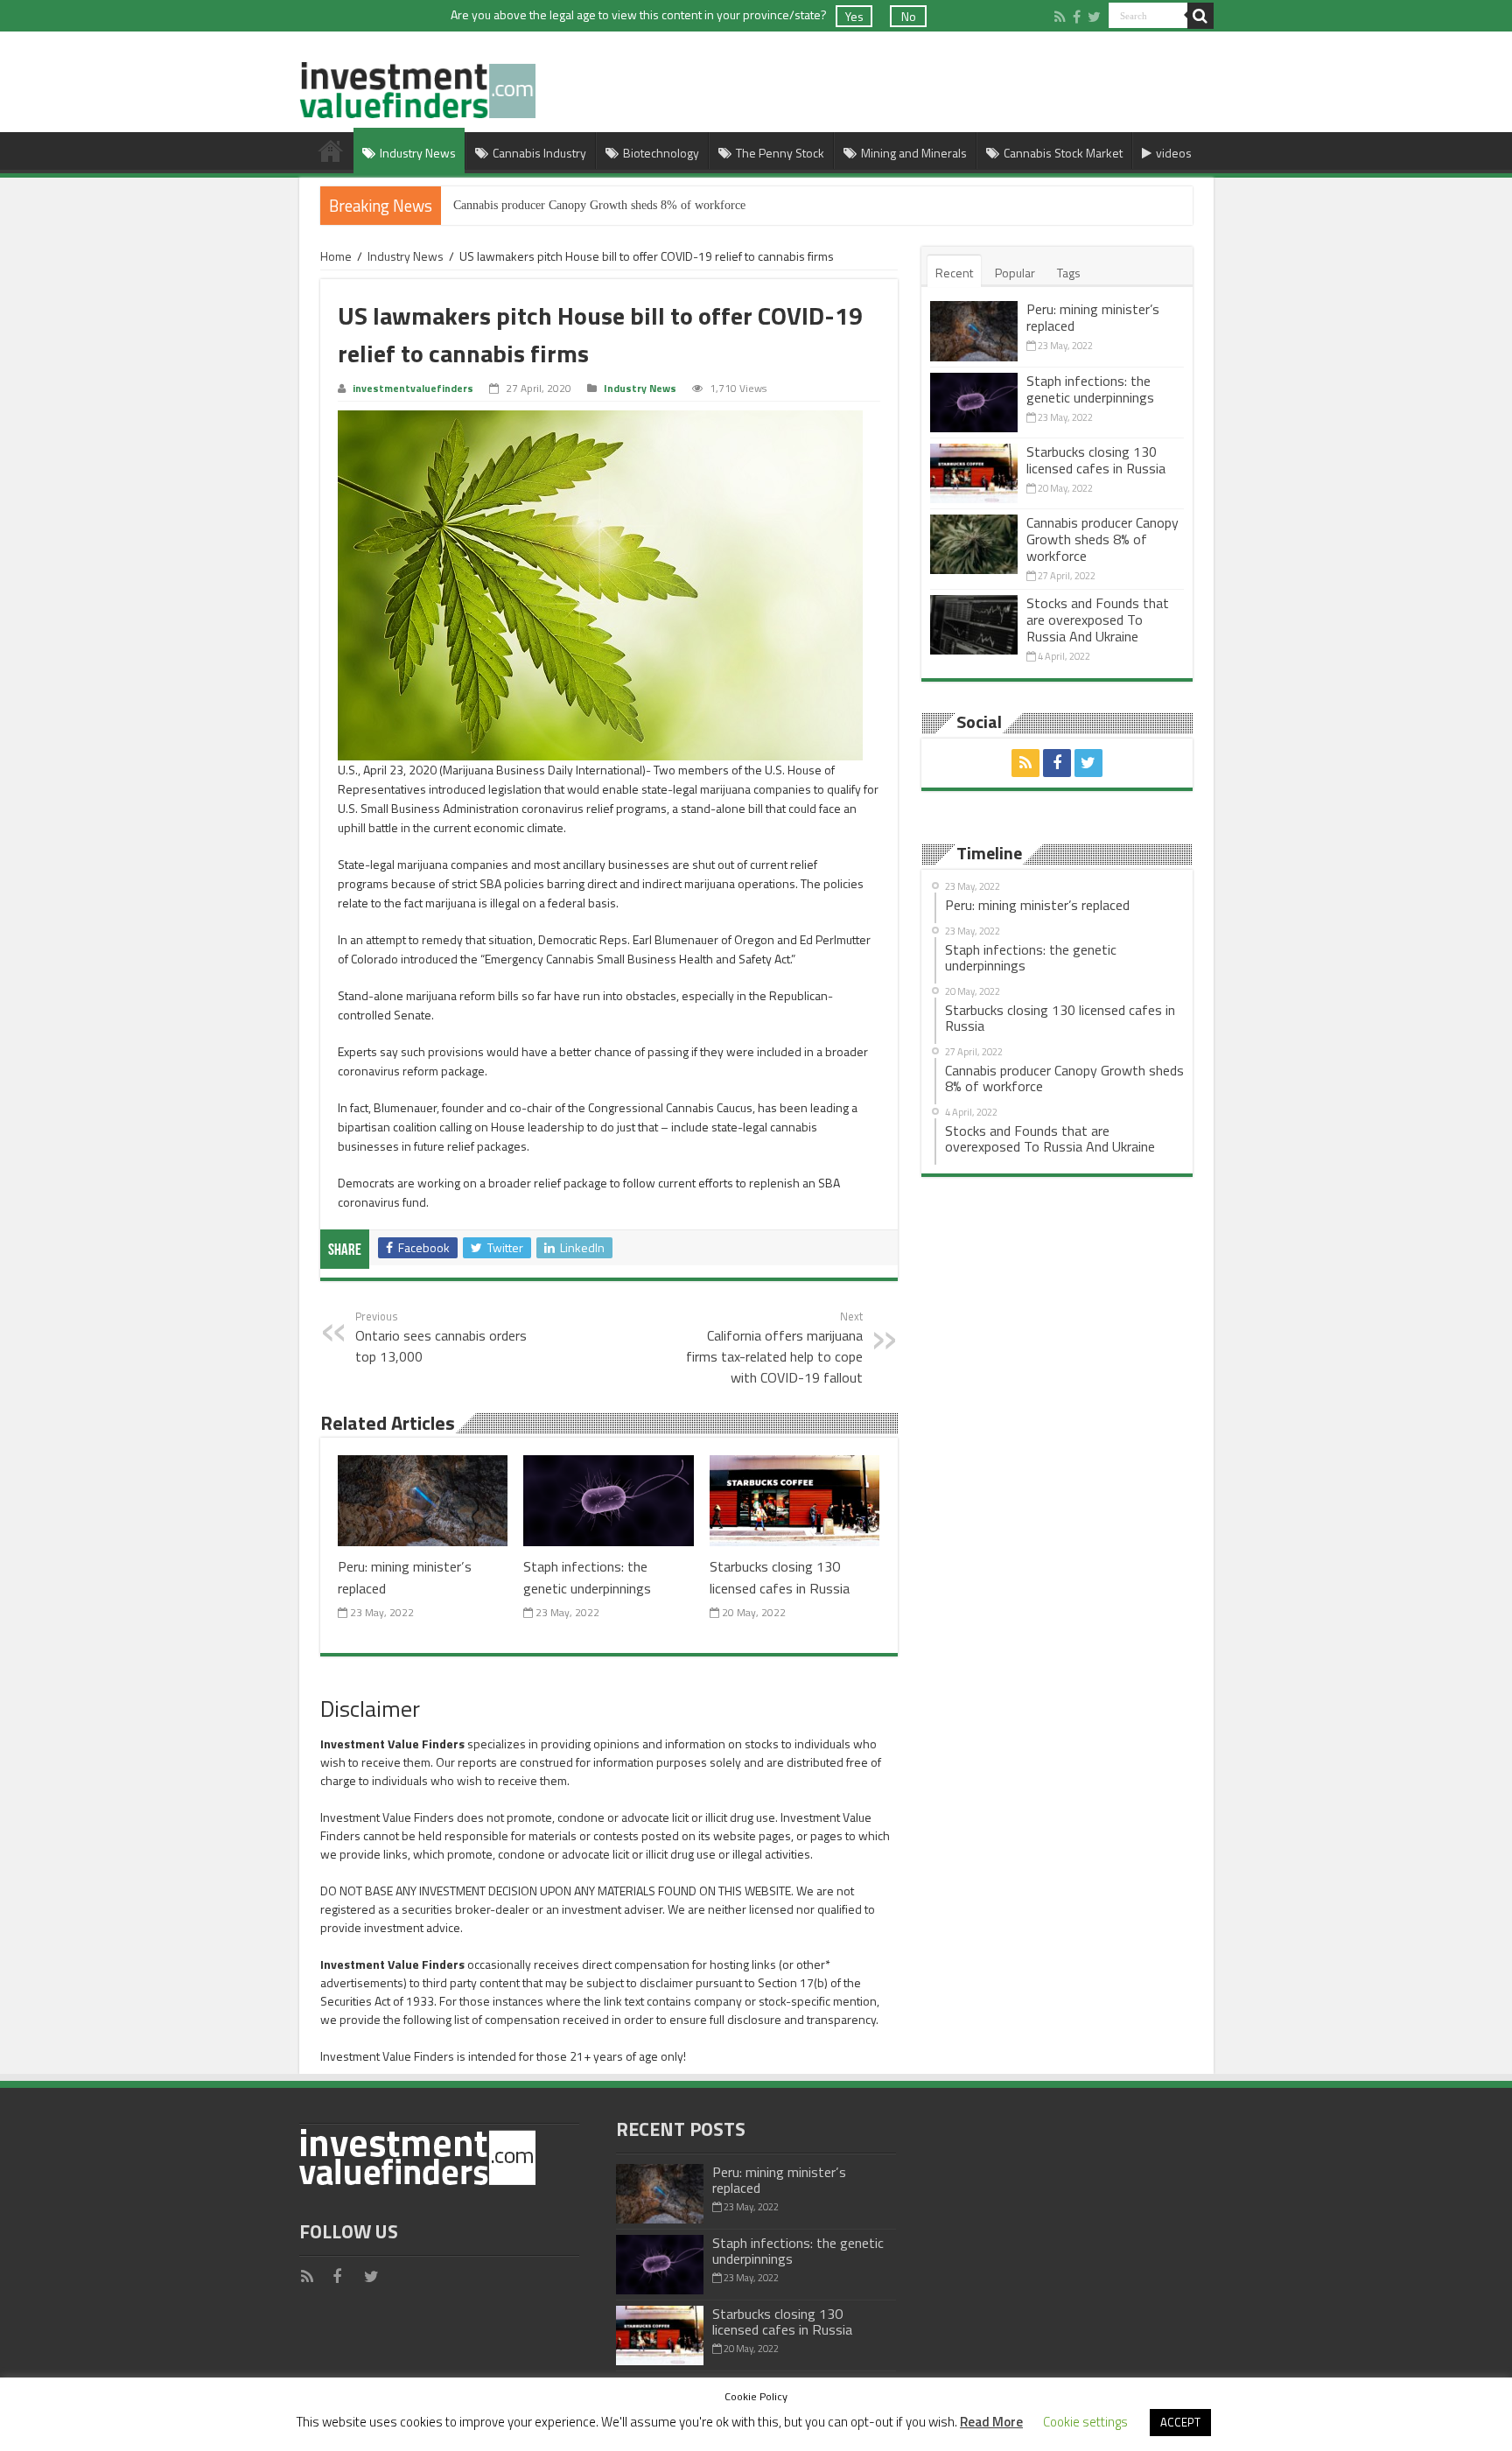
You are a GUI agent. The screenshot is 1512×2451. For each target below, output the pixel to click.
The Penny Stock (780, 153)
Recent (954, 273)
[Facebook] (1077, 17)
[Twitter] (1094, 17)
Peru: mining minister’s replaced (1093, 317)
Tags (1069, 273)
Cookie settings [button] (1085, 2422)
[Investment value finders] (417, 86)
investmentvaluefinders (413, 389)
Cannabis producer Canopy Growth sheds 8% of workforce (599, 205)
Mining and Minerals (914, 153)
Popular (1015, 273)
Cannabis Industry (539, 153)
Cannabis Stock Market (1063, 153)
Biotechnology (661, 153)
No (909, 16)
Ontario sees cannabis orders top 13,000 (441, 1337)
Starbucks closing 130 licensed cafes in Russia (780, 1577)
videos (1174, 153)
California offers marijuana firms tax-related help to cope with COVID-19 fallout (774, 1348)
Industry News (418, 153)
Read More (991, 2422)
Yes (854, 16)
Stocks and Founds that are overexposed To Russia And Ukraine (1098, 620)
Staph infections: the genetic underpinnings (587, 1577)
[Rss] (1060, 17)
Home (331, 151)
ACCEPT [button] (1180, 2422)
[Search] (1200, 16)
